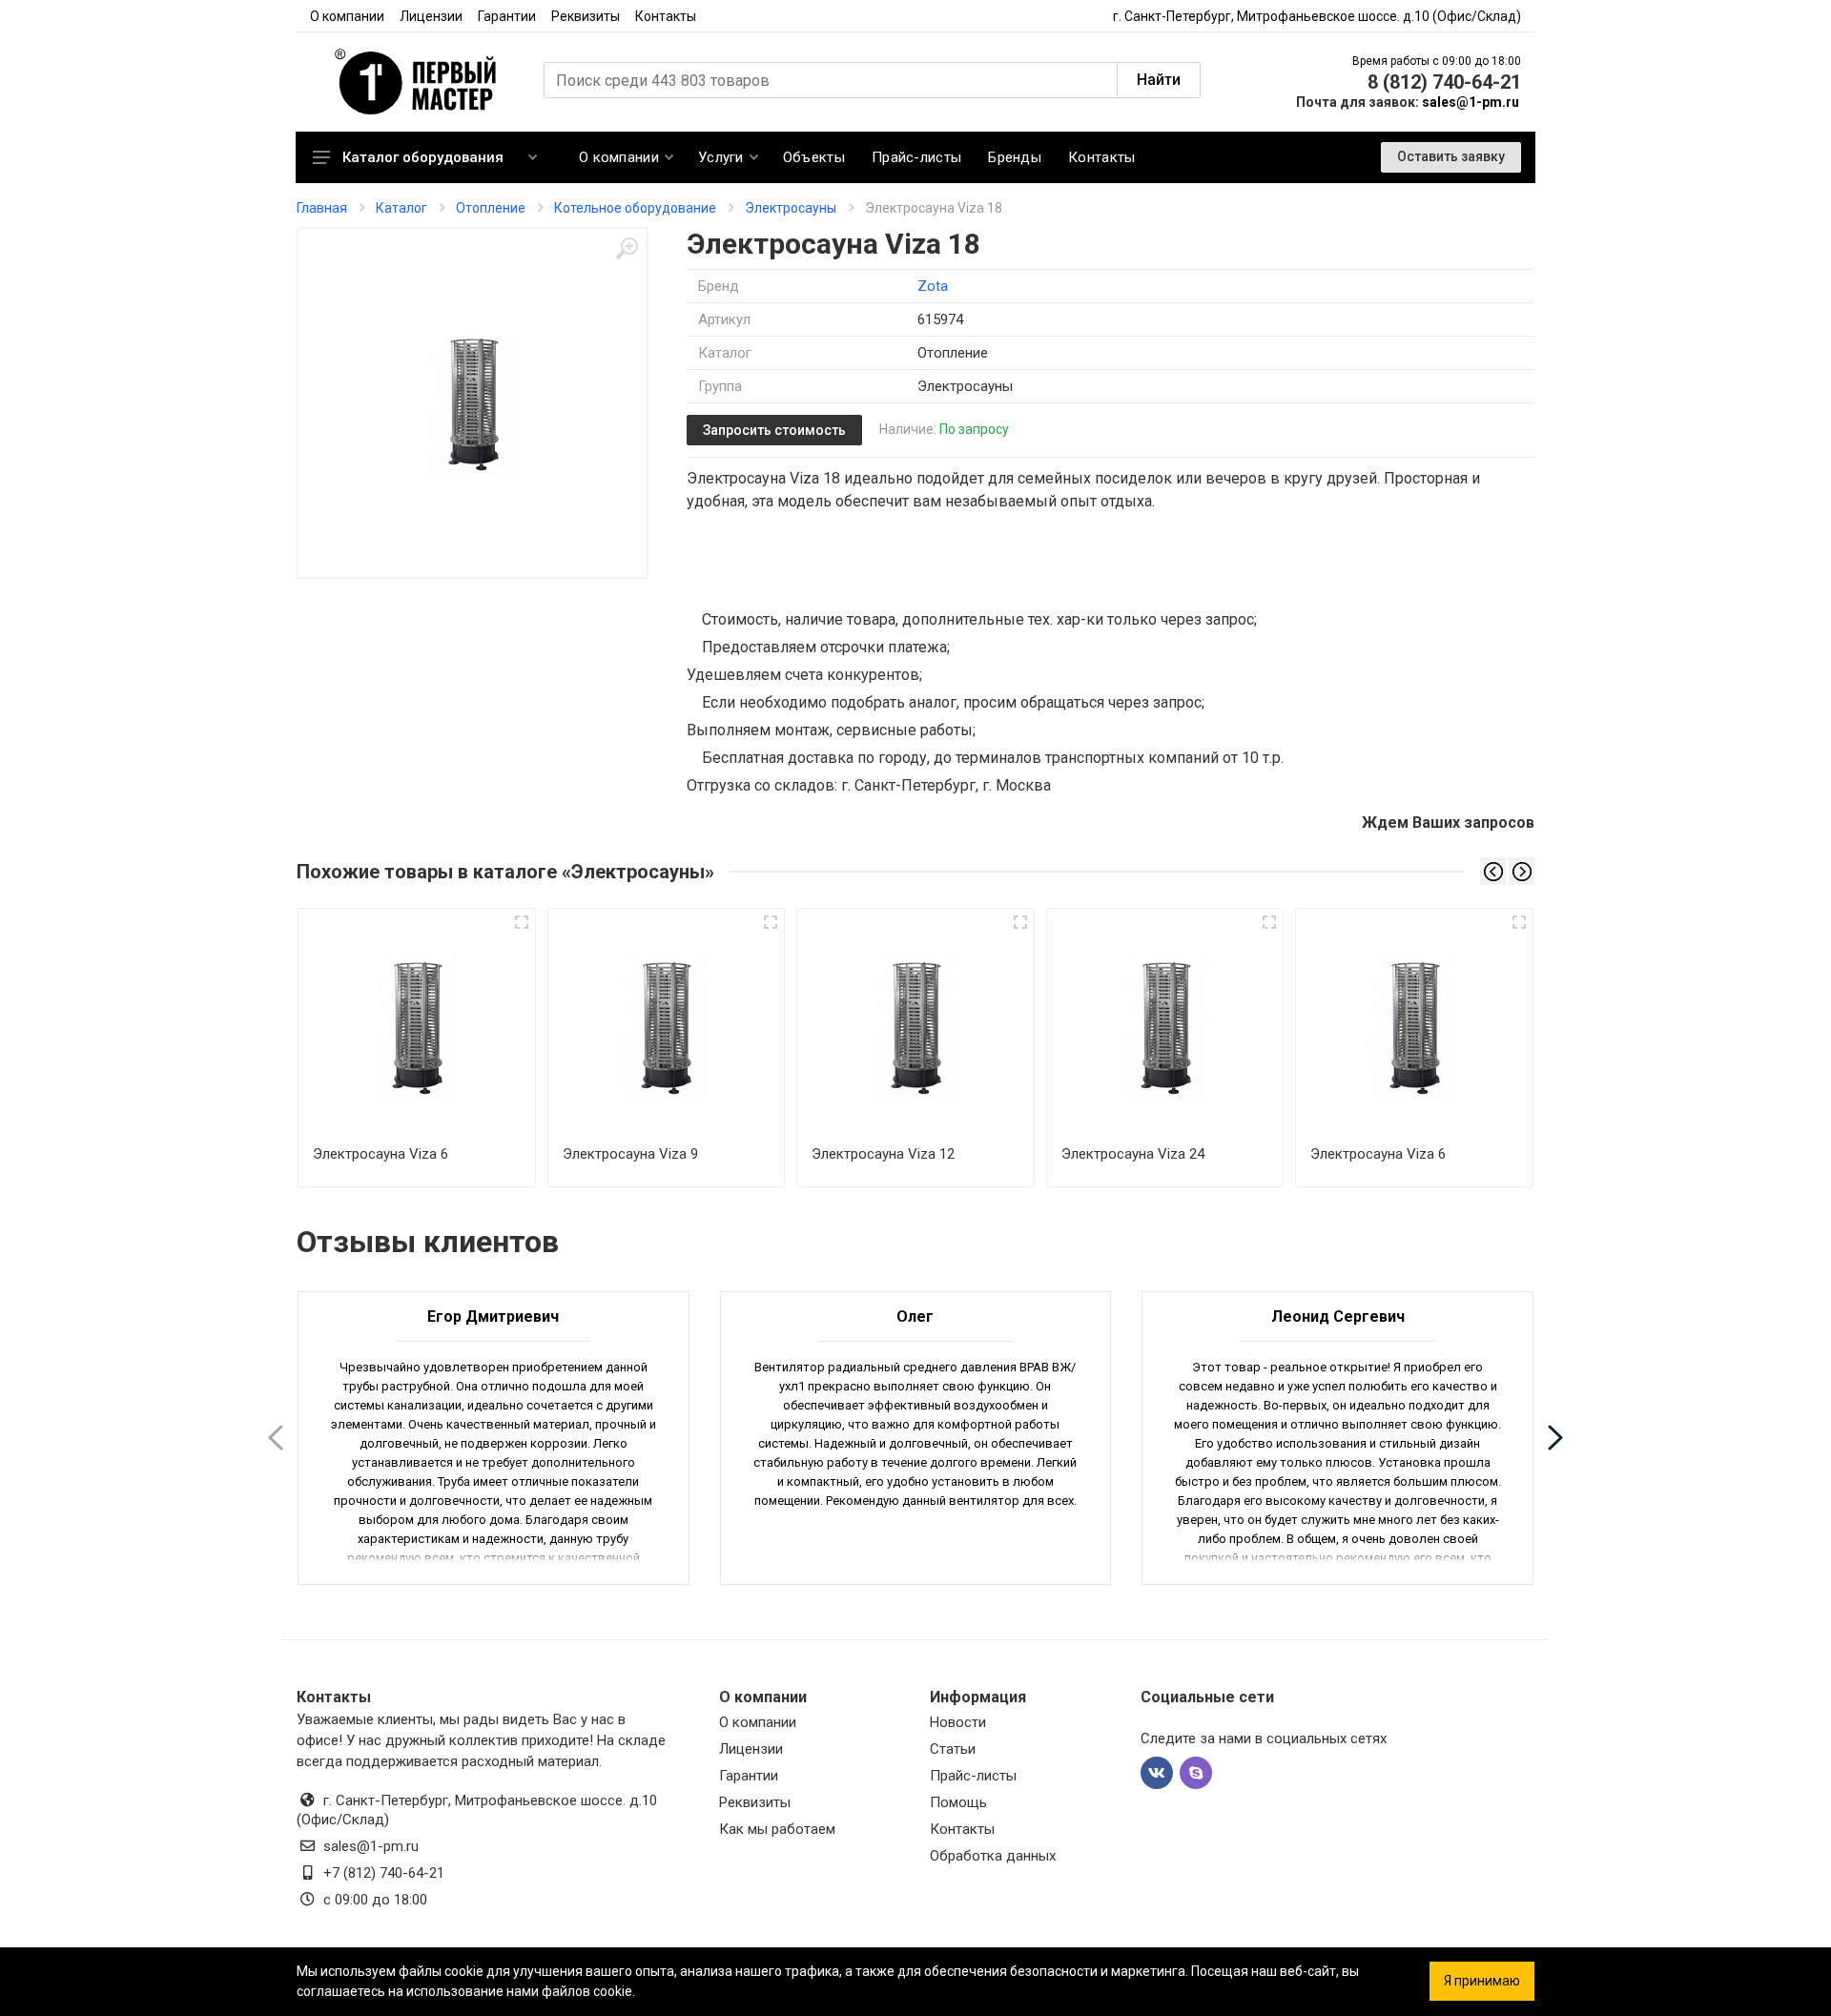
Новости (958, 1722)
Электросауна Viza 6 (381, 1154)
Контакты (666, 16)
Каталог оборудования (423, 157)
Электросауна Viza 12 (883, 1154)
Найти (1159, 80)
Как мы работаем (777, 1829)
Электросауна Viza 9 (630, 1154)
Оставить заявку (1451, 156)
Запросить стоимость (774, 430)
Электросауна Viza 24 (1133, 1154)
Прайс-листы (973, 1776)
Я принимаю (1482, 1981)
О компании (347, 16)
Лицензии (431, 16)
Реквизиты (586, 16)
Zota (933, 286)
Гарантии (507, 16)
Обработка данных (993, 1856)
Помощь (958, 1802)
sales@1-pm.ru (1471, 102)
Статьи (953, 1749)
